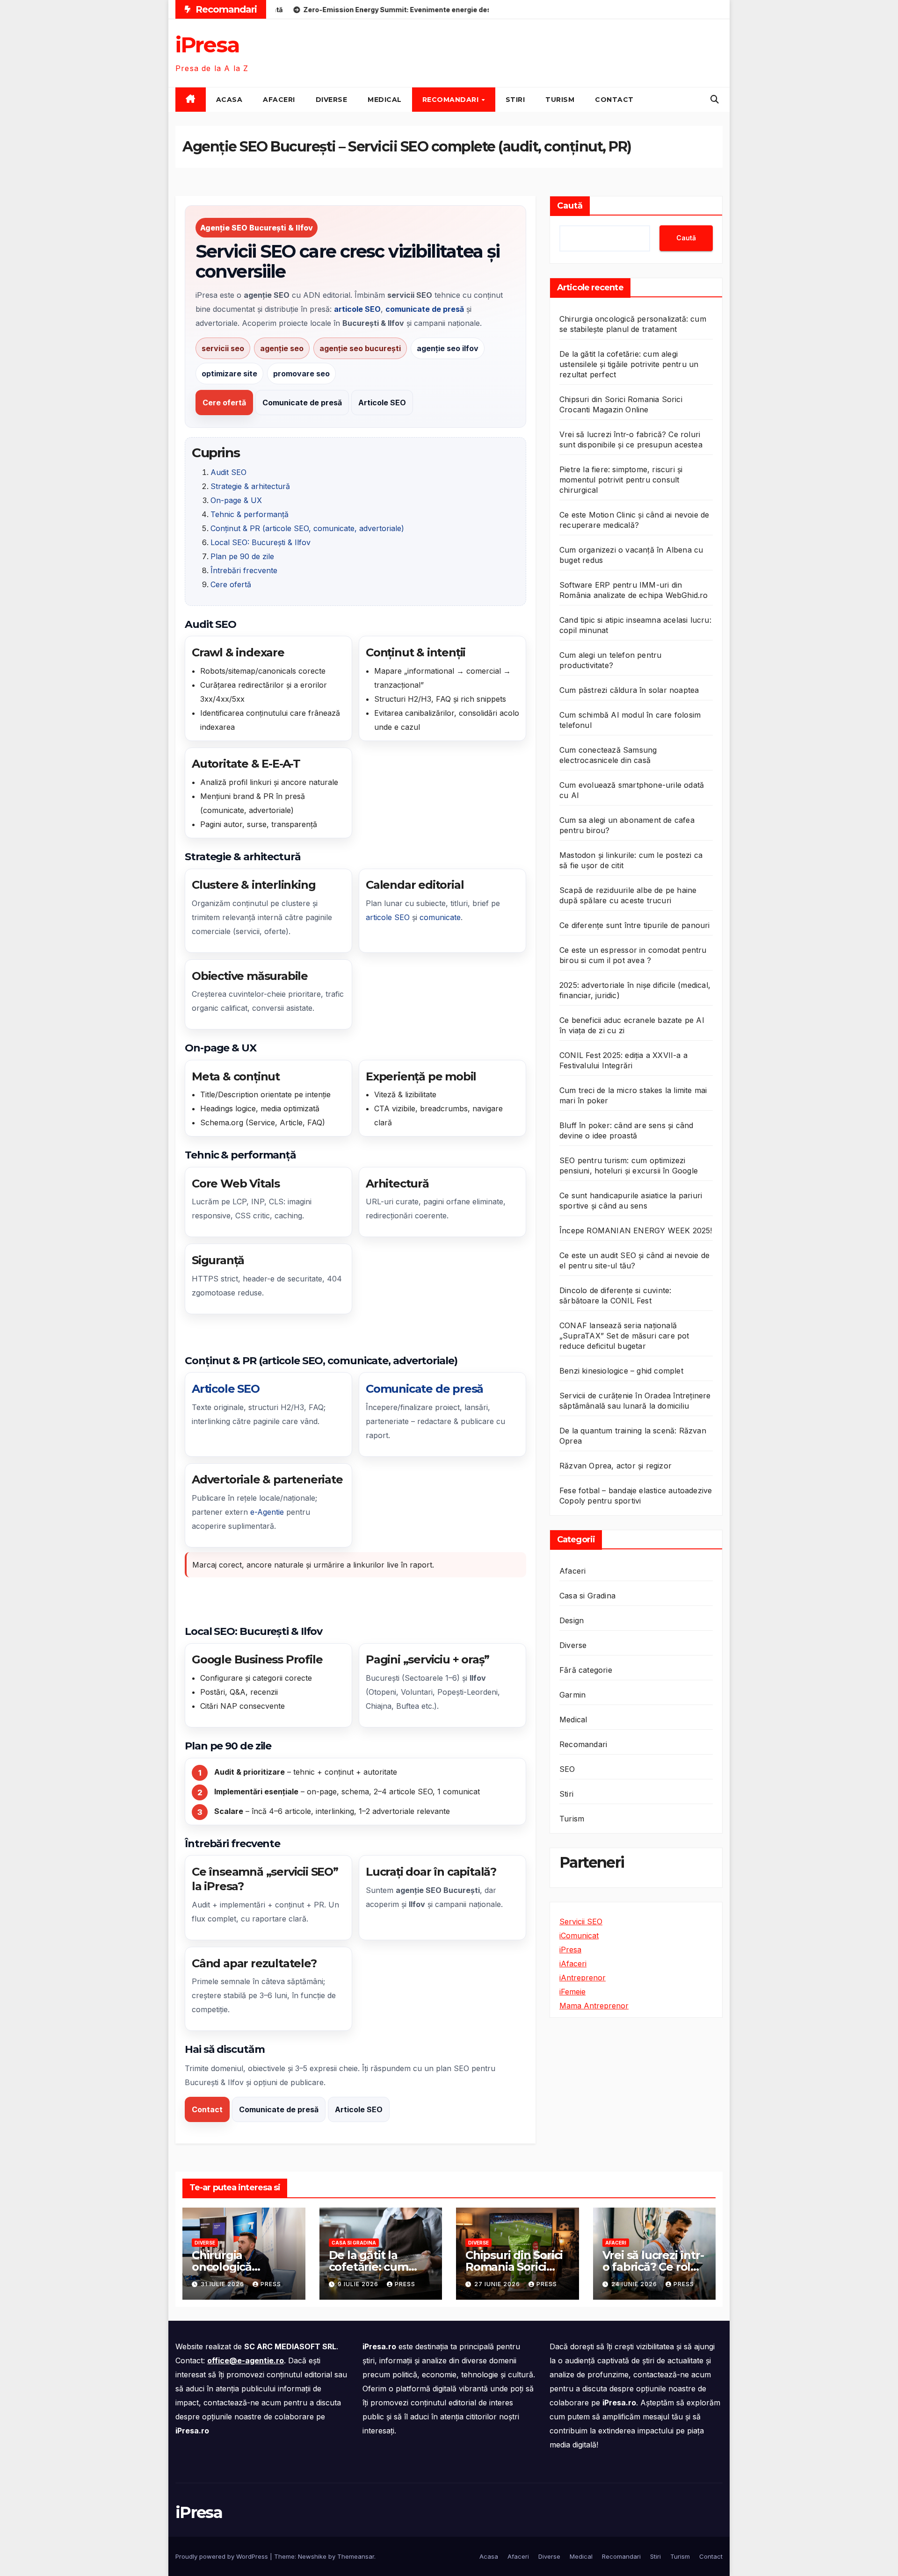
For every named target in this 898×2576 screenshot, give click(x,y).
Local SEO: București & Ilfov (261, 542)
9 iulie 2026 (359, 2284)
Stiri (515, 100)
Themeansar (356, 2556)
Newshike (312, 2556)
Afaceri (279, 100)
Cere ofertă (224, 403)
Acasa (229, 100)
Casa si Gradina (587, 1596)
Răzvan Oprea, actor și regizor (616, 1466)
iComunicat (579, 1936)
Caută (570, 206)
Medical (385, 100)
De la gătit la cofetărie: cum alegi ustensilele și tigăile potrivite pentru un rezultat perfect (629, 364)
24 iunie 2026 (635, 2284)
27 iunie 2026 (498, 2284)
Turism (560, 100)
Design (572, 1620)
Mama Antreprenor (594, 2006)
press (271, 2284)
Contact (614, 100)
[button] (715, 99)
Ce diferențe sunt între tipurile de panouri (635, 925)
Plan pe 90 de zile (242, 556)
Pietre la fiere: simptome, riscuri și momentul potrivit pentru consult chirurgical (621, 480)
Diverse (332, 100)
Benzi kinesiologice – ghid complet (621, 1371)
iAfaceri (573, 1964)
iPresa (207, 45)
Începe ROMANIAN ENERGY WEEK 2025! (636, 1230)
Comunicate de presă (302, 403)
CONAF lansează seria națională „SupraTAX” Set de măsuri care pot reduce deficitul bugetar (624, 1336)
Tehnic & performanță (250, 514)
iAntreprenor (583, 1978)
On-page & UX (236, 500)
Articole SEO (382, 403)
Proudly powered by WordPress (223, 2556)
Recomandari (452, 100)
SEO (567, 1769)
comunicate (440, 917)
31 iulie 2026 (223, 2284)
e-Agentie (267, 1512)
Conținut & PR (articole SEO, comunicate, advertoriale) (307, 528)
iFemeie (572, 1992)
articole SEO (388, 917)
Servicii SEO (581, 1921)
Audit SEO (228, 472)
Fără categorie (586, 1670)
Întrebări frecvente (244, 570)
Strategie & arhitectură (250, 486)
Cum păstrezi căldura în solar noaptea (629, 690)
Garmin (572, 1695)
